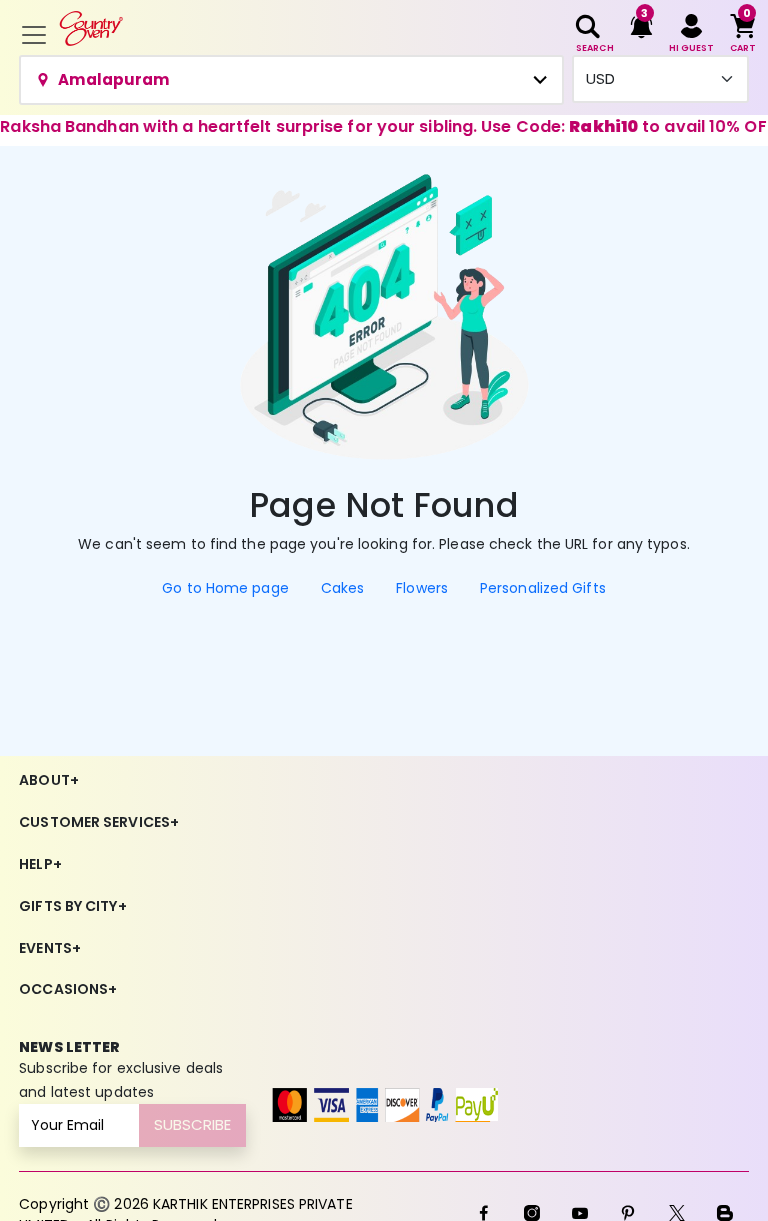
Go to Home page (225, 588)
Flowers (422, 588)
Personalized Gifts (543, 588)
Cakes (343, 588)
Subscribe (192, 1124)
